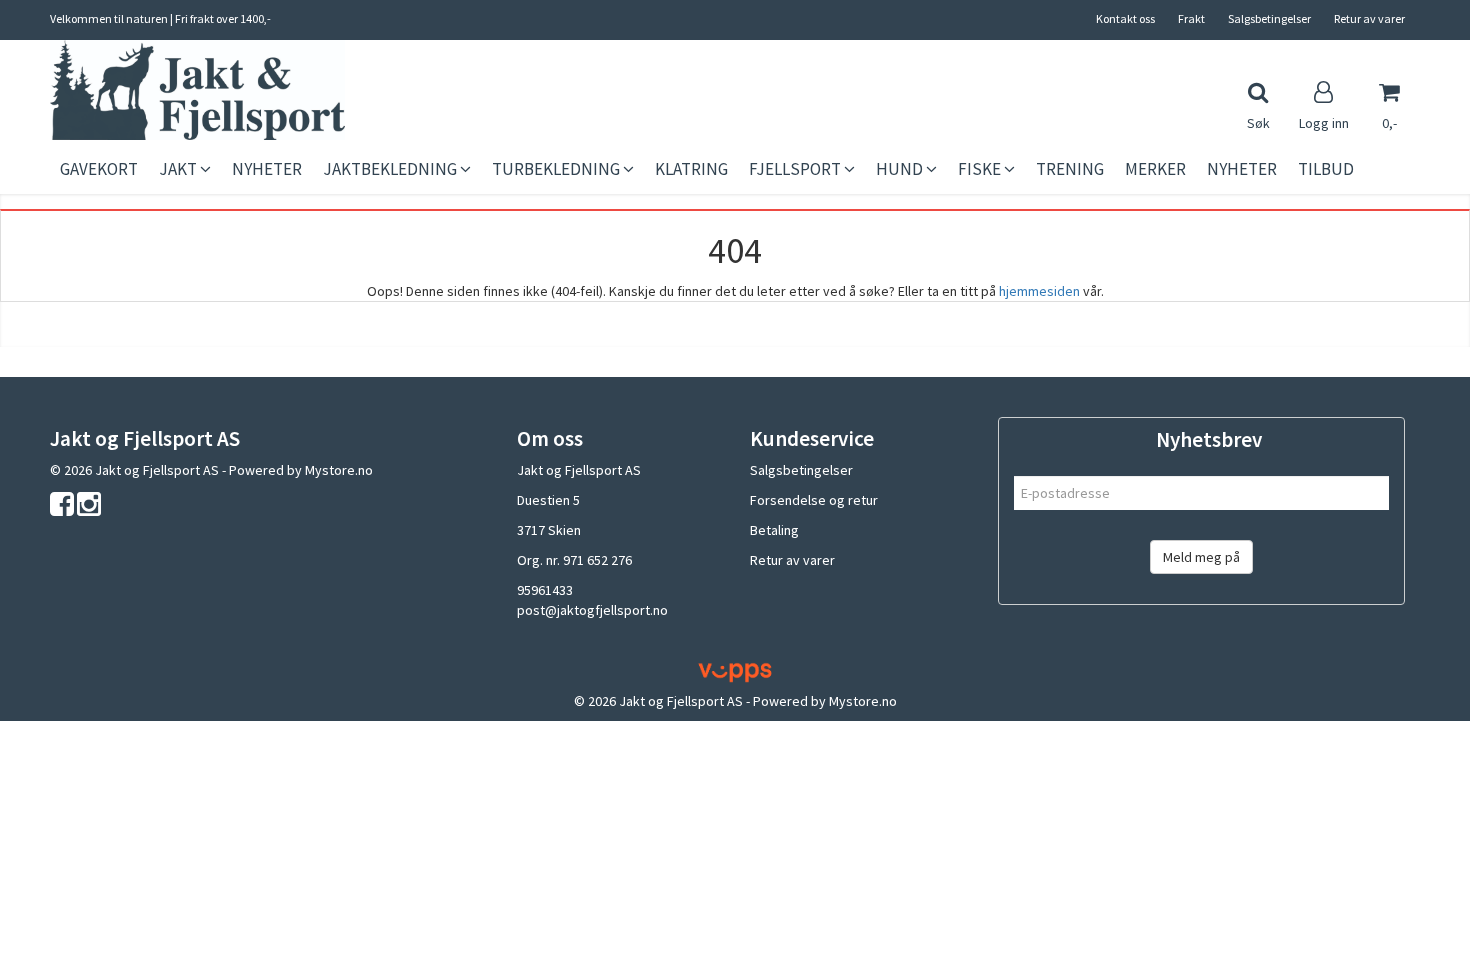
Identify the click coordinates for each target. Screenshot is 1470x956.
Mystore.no (339, 470)
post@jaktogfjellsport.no (592, 610)
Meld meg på (1201, 557)
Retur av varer (1369, 18)
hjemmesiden (1039, 291)
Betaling (774, 530)
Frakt (1191, 18)
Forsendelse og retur (814, 500)
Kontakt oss (1125, 18)
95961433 (545, 590)
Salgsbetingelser (1269, 18)
